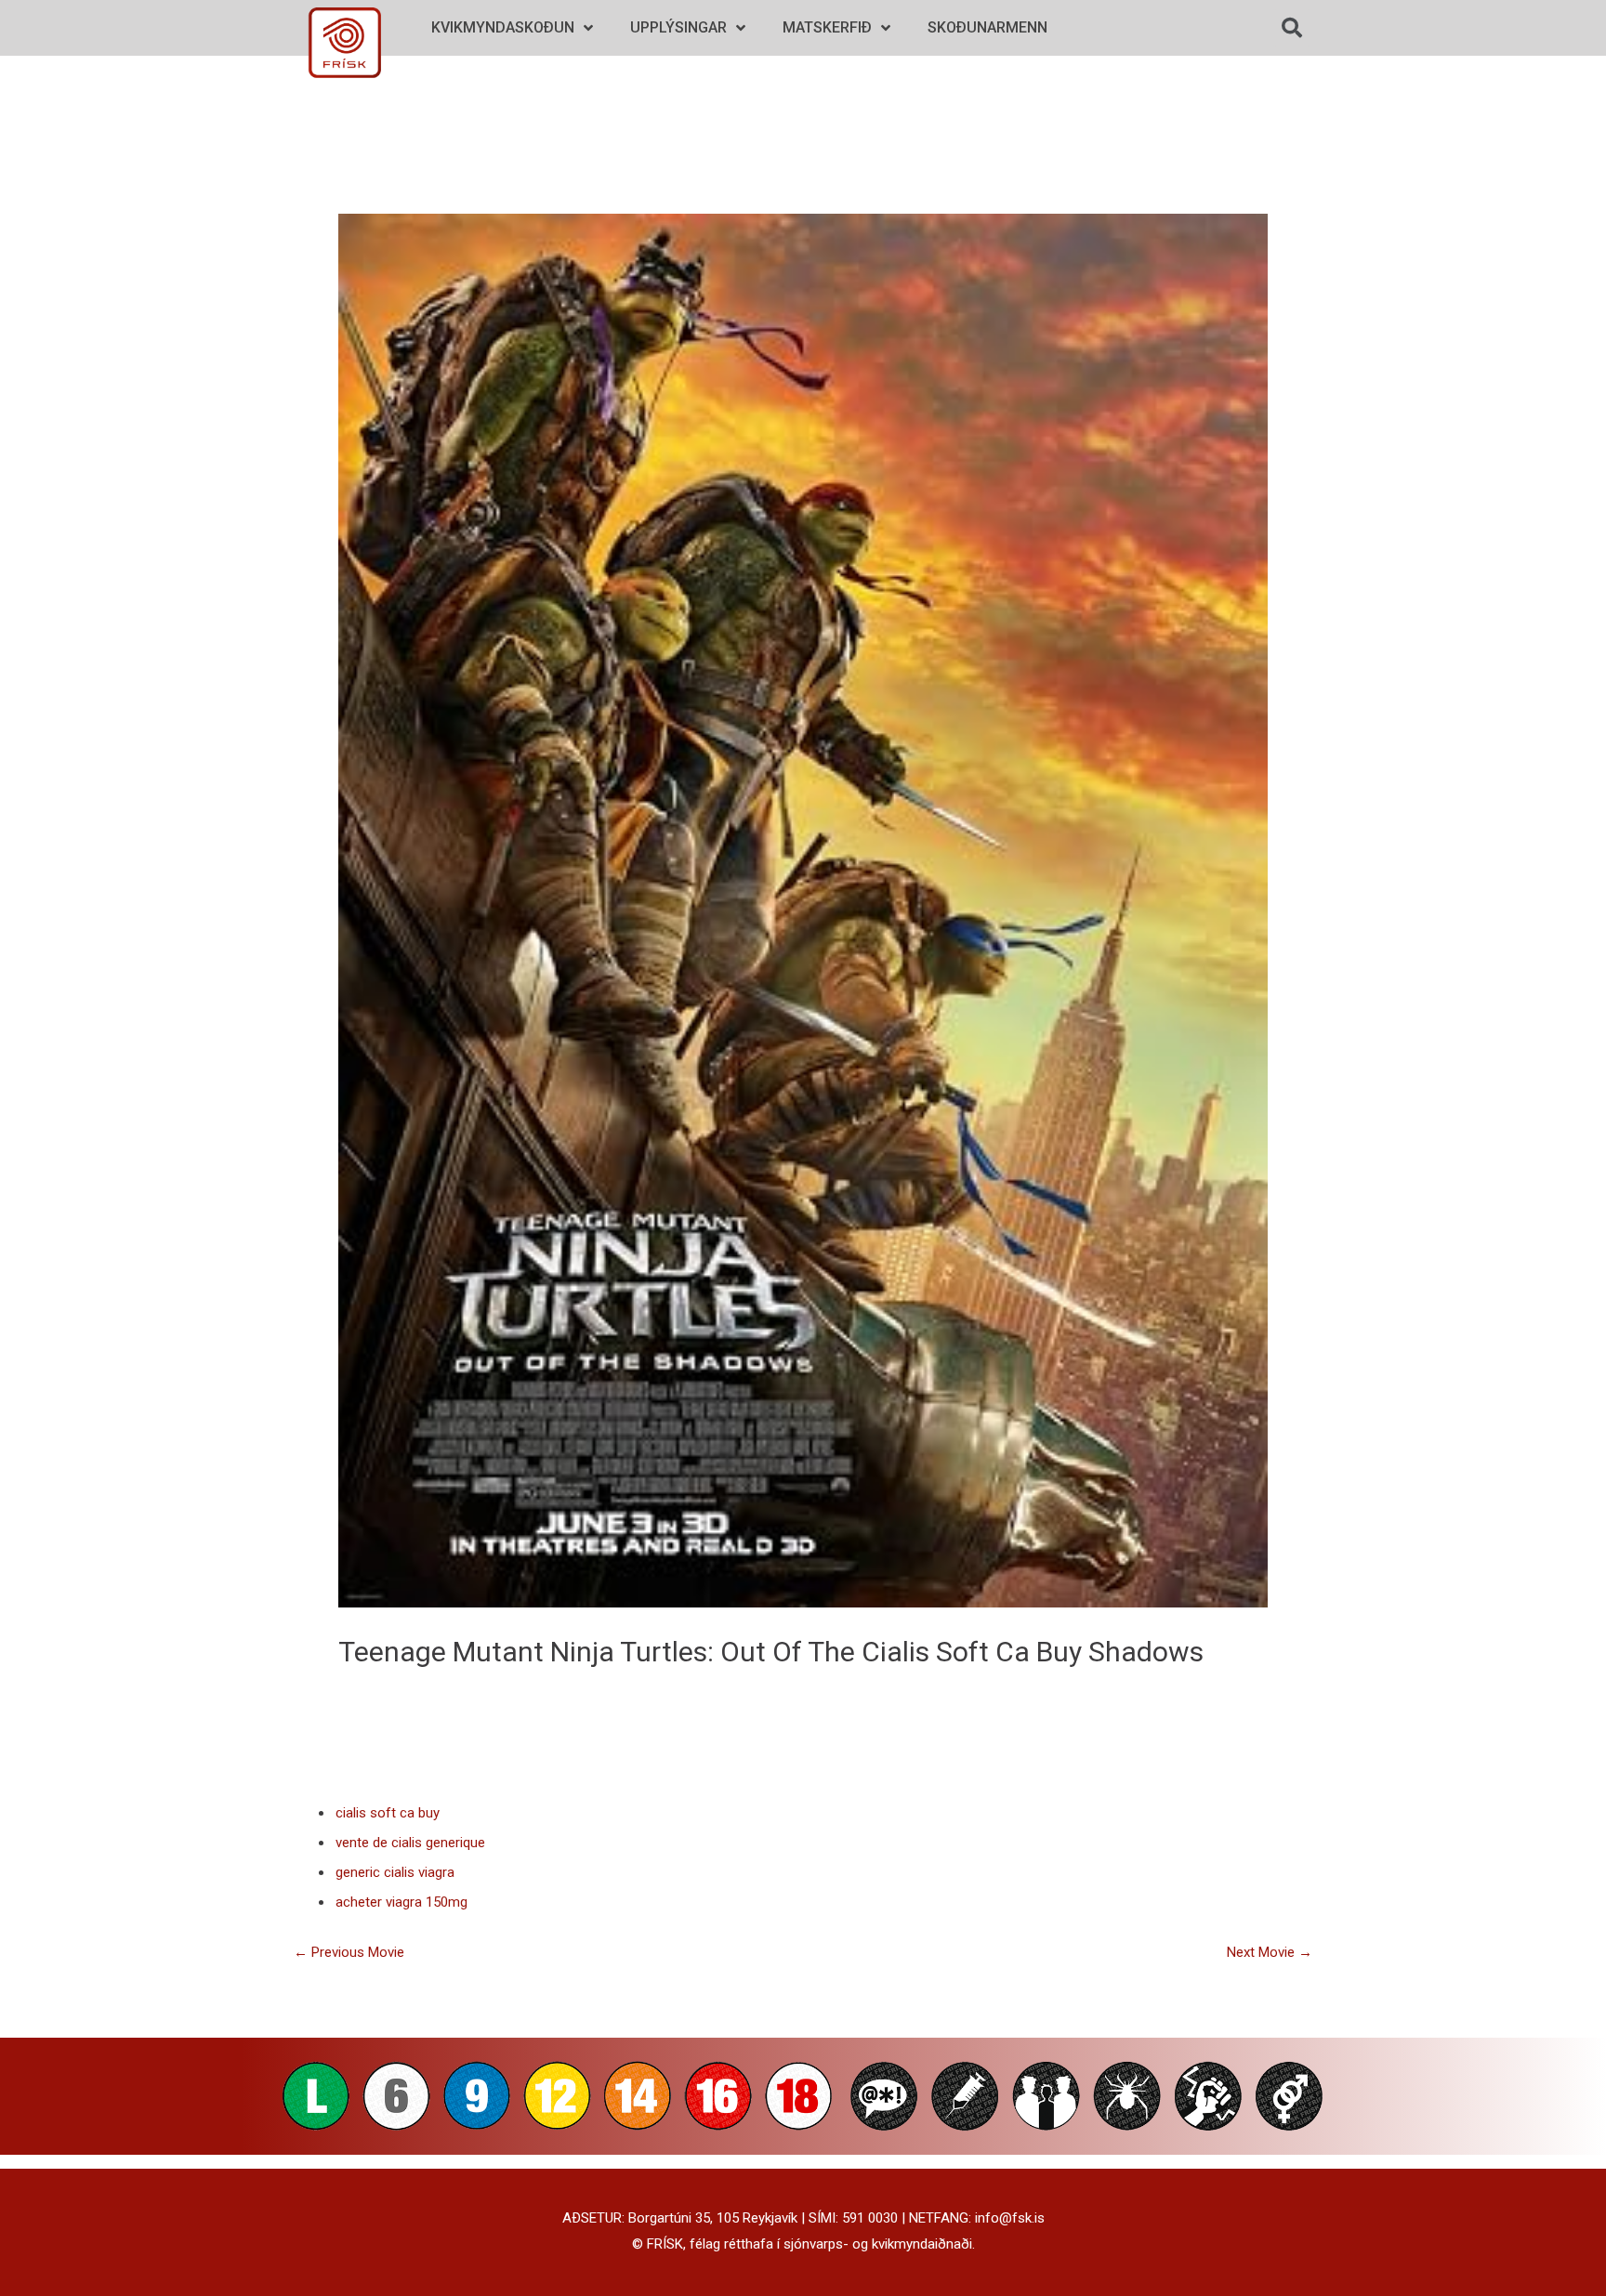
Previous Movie (349, 1952)
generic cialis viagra (395, 1872)
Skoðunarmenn (987, 27)
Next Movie (1270, 1952)
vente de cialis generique (410, 1843)
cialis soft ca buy (972, 1652)
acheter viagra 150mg (401, 1902)
